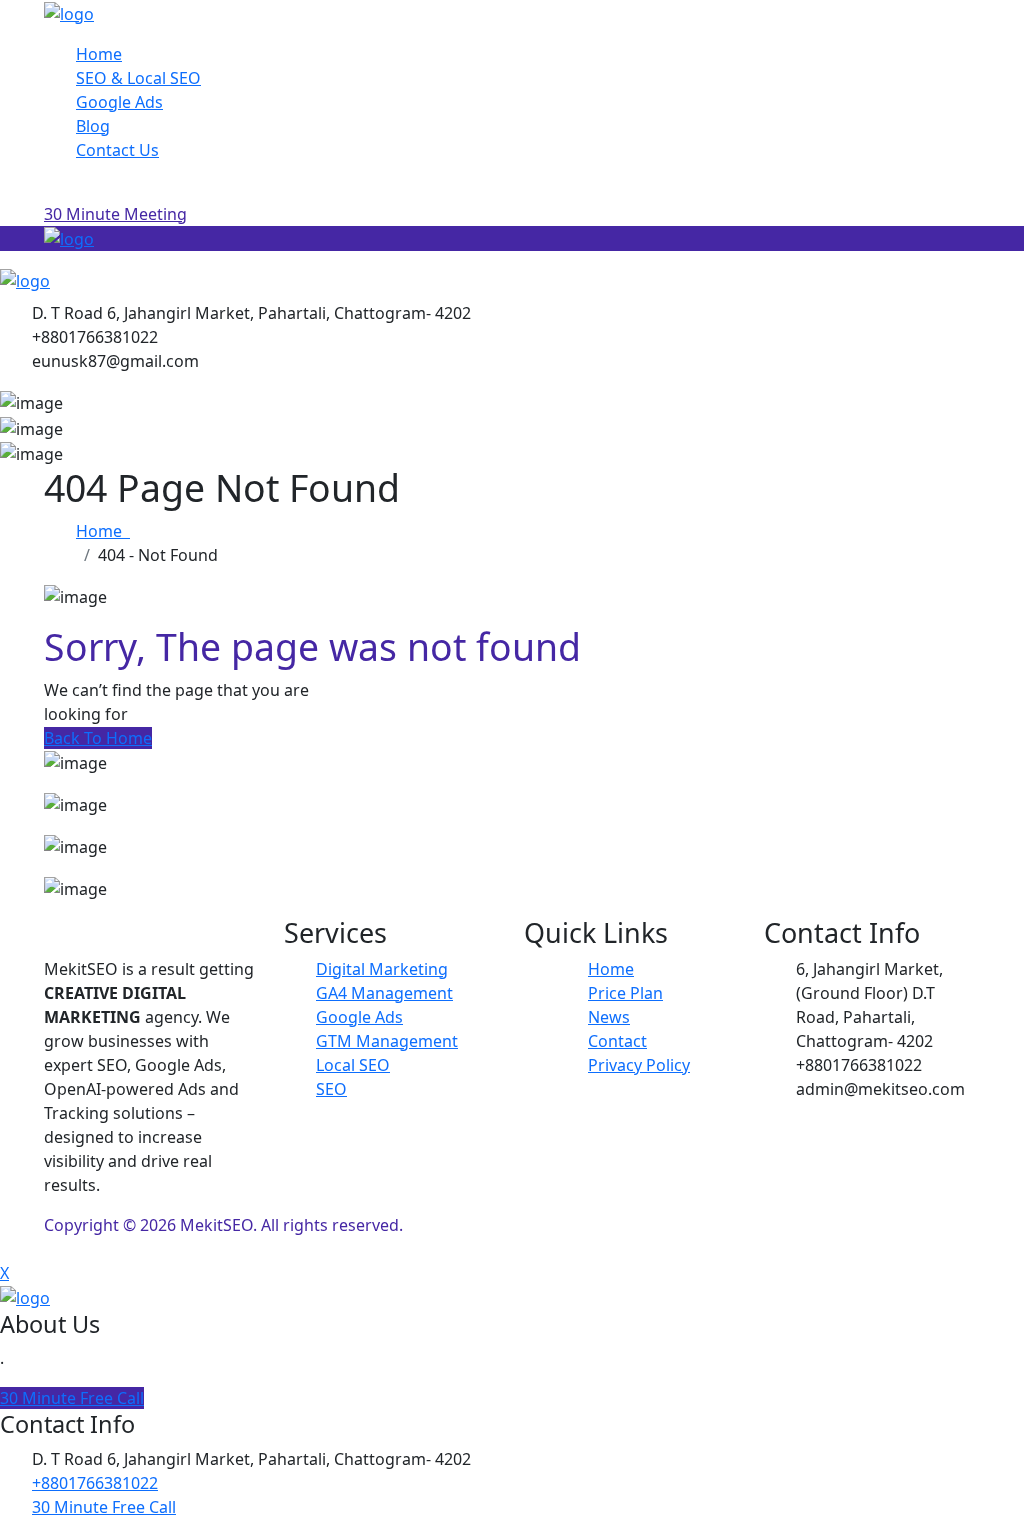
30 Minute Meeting (115, 214)
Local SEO (353, 1065)
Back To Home (98, 738)
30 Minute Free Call (72, 1398)
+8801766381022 (95, 1483)
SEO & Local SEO (138, 78)
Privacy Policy (639, 1065)
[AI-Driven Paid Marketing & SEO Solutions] (69, 12)
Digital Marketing (382, 969)
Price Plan (625, 993)
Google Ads (119, 102)
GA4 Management (384, 993)
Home (99, 54)
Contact (617, 1041)
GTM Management (387, 1041)
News (609, 1017)
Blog (93, 126)
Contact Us (117, 150)
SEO (331, 1089)
